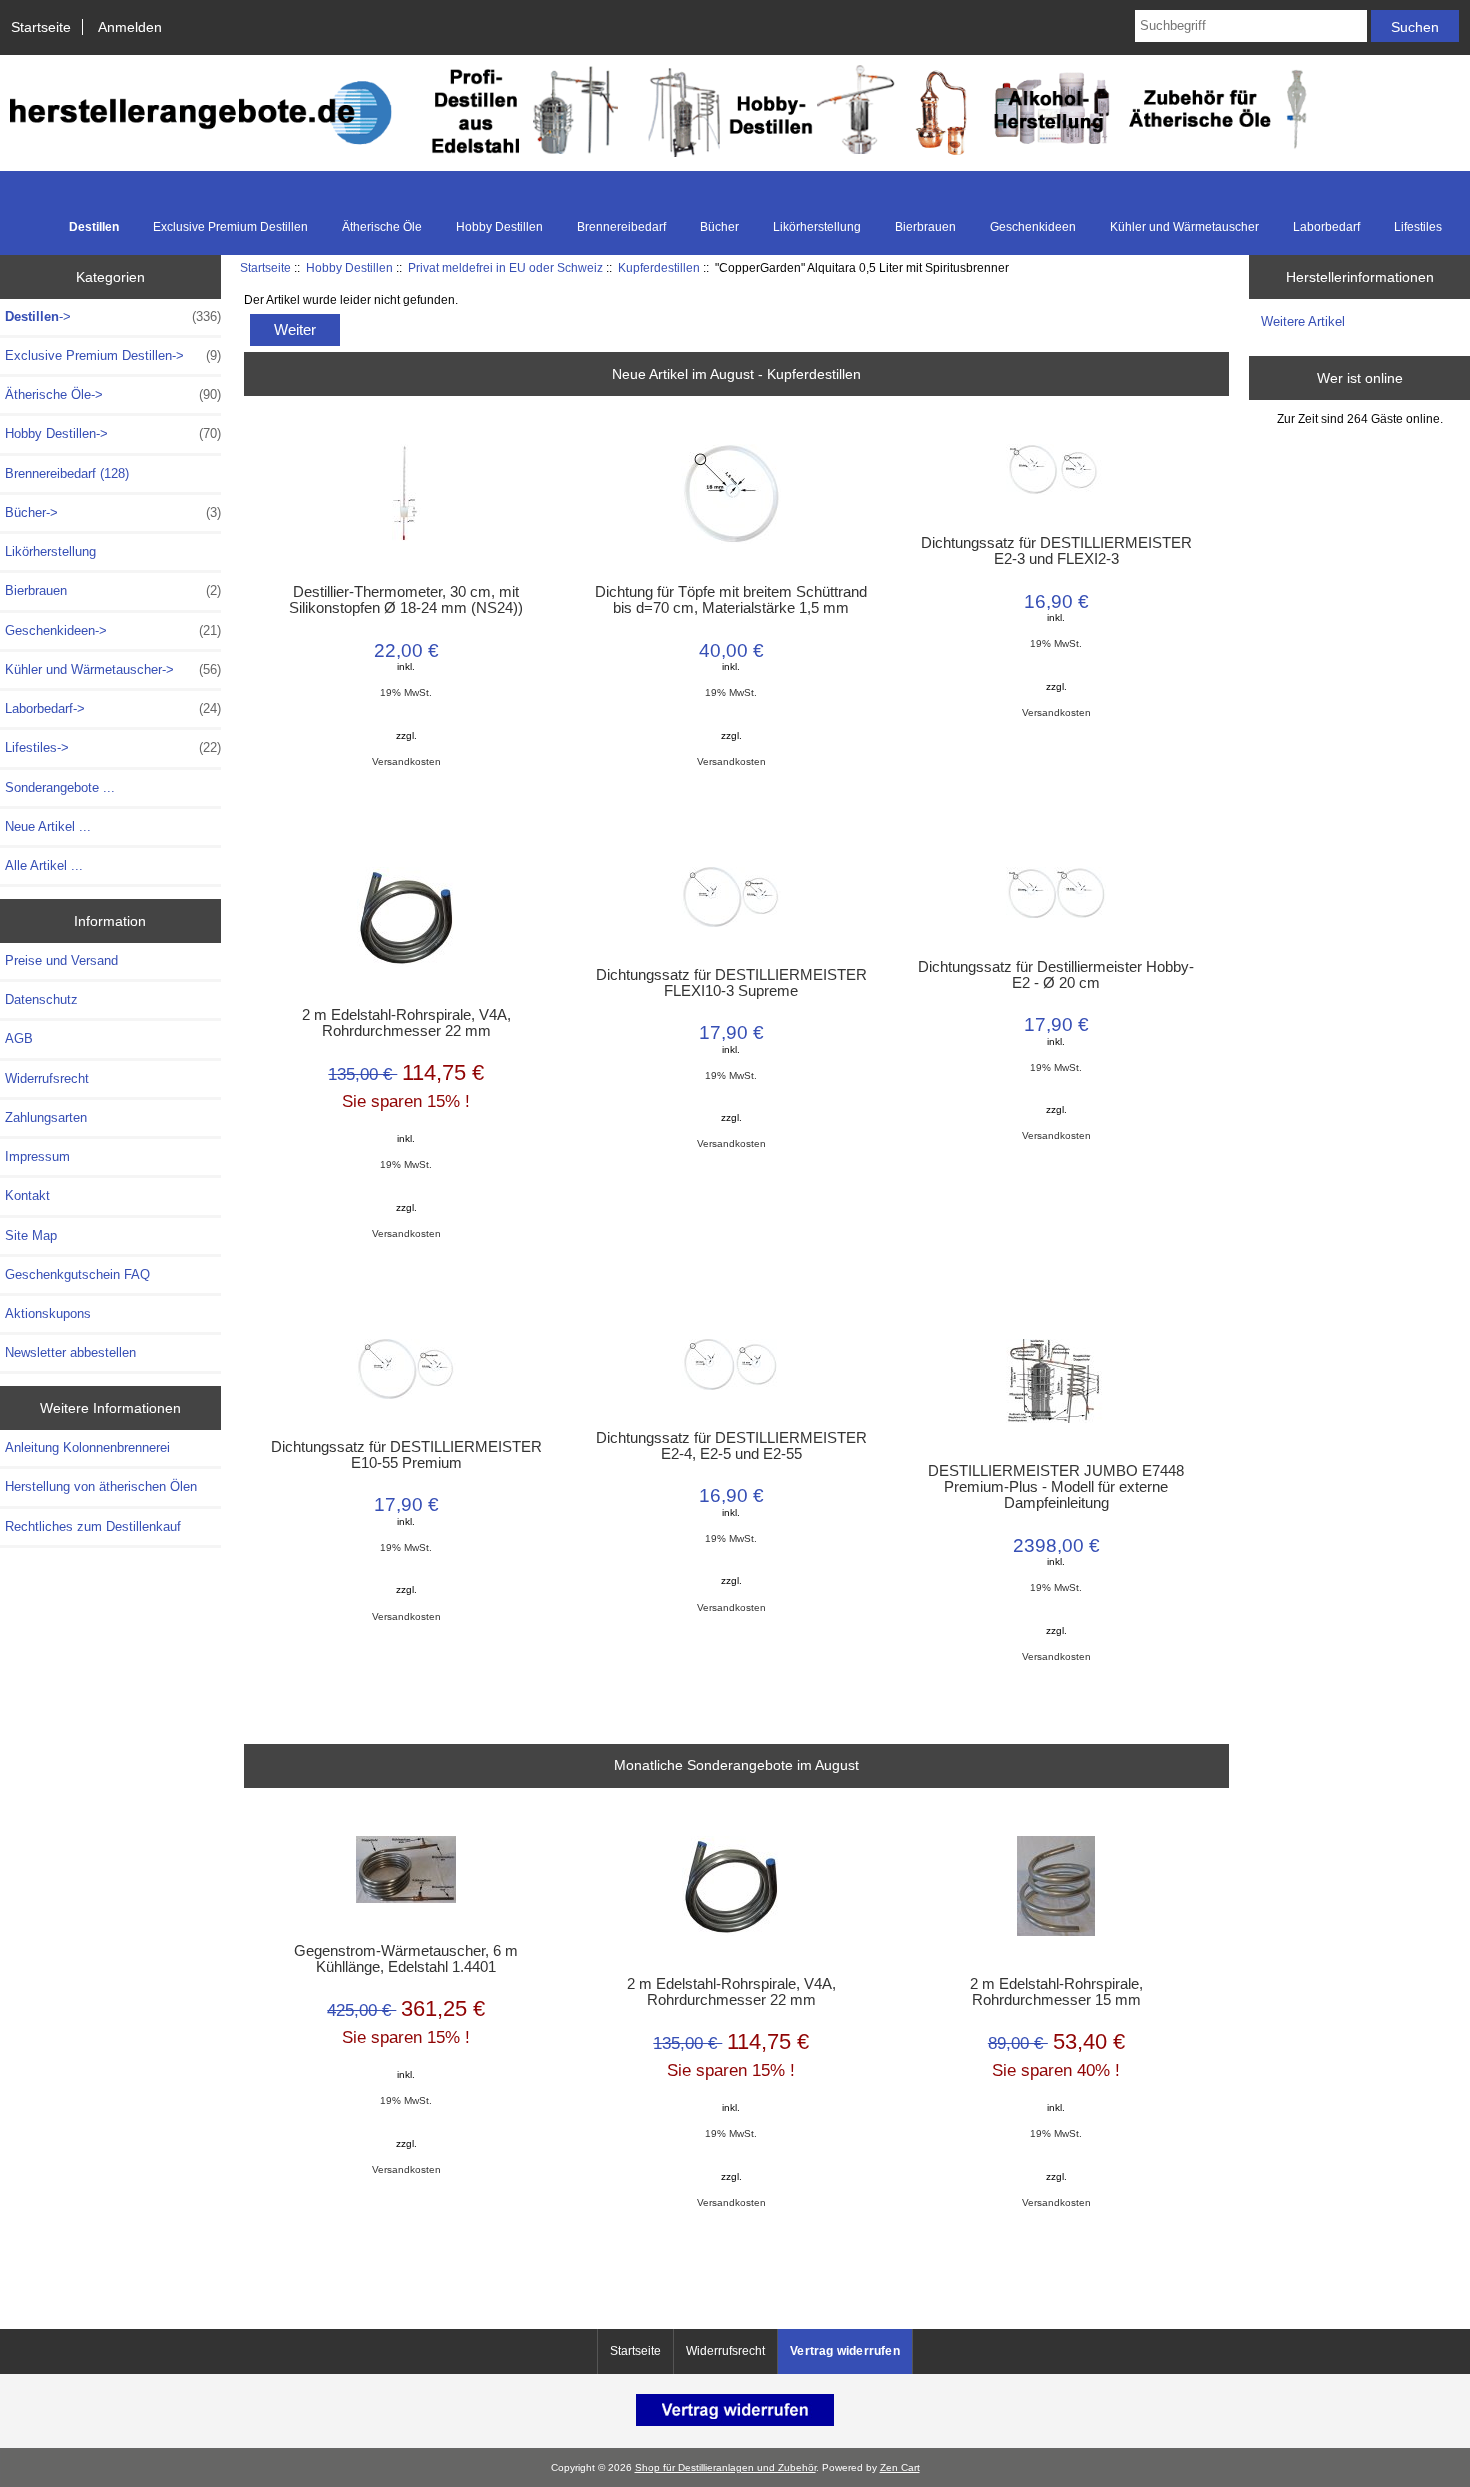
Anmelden (130, 27)
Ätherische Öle (382, 227)
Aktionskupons (48, 1313)
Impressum (37, 1156)
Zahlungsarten (46, 1117)
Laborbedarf (1326, 227)
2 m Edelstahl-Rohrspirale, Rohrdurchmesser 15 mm (1056, 1992)
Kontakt (27, 1195)
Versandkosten (406, 761)
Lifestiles (1418, 227)
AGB (19, 1038)
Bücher (719, 227)
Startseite (41, 27)
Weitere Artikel (1303, 321)
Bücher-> (113, 512)
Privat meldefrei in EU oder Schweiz (505, 267)
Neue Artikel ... (48, 826)
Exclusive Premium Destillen (230, 227)
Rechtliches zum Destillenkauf (93, 1526)
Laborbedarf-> (113, 708)
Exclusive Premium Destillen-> (113, 355)
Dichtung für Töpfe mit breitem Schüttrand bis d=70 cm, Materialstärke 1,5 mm (731, 600)
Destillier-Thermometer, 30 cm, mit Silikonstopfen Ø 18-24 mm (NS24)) (406, 600)
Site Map (31, 1235)
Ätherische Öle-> (113, 394)
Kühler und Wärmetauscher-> (113, 669)
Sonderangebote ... (60, 787)
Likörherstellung (817, 227)
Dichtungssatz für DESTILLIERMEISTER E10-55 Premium (406, 1455)
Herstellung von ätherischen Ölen (101, 1486)
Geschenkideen (1033, 227)
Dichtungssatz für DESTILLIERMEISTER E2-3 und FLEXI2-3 (1056, 551)
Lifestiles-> (113, 747)
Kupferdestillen (659, 267)
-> (113, 316)
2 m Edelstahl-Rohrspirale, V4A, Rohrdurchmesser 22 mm (406, 1023)
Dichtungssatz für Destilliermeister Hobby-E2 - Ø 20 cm (1056, 975)
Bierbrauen (925, 227)
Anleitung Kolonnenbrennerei (87, 1447)
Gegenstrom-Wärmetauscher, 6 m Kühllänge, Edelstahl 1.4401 (406, 1959)
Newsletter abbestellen (70, 1352)
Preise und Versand (61, 960)
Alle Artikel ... (44, 865)
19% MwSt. (406, 692)
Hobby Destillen (349, 267)
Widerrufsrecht (47, 1078)
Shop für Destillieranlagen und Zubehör (725, 2467)
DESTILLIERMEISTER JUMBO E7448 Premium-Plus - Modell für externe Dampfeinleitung (1056, 1487)
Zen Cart (900, 2467)
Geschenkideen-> (113, 630)
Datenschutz (41, 999)
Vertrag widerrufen (845, 2351)
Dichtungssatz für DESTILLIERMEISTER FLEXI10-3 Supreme (731, 983)
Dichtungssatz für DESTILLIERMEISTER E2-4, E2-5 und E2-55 (731, 1446)
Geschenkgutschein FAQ (77, 1274)
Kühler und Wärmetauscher (1184, 227)
